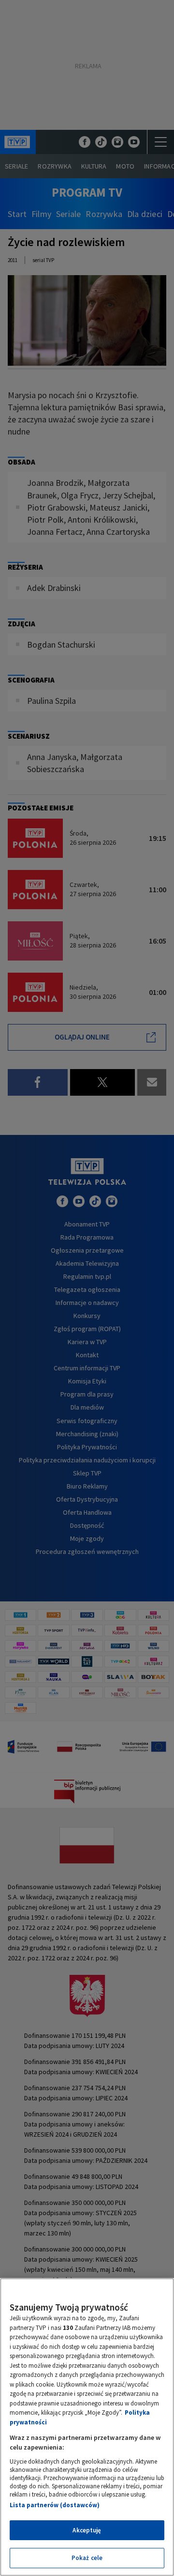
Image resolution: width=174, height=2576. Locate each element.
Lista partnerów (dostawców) (55, 2505)
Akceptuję (87, 2530)
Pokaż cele (87, 2558)
